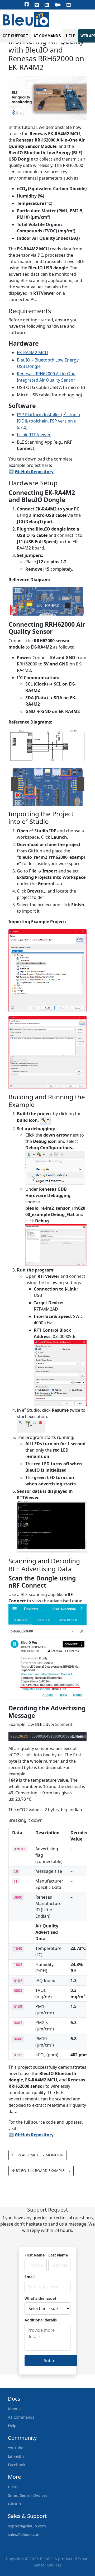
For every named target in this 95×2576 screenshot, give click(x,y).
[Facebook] (27, 4)
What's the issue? (41, 2298)
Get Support (15, 36)
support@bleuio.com (27, 2526)
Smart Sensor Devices (28, 2495)
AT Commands (47, 36)
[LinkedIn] (47, 5)
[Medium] (58, 5)
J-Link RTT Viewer (34, 435)
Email (30, 2277)
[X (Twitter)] (37, 5)
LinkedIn (16, 2456)
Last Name (58, 2255)
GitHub (14, 2504)
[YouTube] (69, 5)
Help (71, 36)
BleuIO (14, 2487)
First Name (35, 2255)
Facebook (17, 2465)
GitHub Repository (34, 472)
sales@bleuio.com (24, 2534)
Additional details (41, 2320)
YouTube (16, 2448)
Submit (51, 2361)
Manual (15, 2409)
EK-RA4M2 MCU (32, 353)
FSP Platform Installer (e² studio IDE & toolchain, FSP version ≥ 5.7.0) (49, 421)
